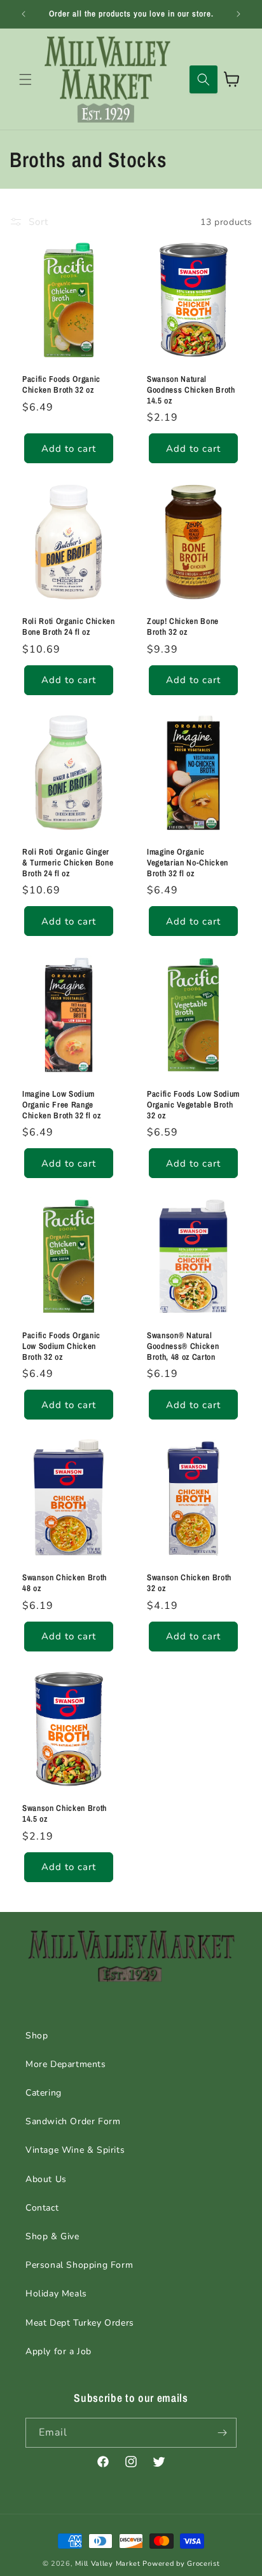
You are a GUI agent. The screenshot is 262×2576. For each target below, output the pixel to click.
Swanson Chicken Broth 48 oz (65, 1583)
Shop (37, 2036)
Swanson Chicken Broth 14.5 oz (65, 1813)
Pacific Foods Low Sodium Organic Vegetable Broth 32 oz (193, 1104)
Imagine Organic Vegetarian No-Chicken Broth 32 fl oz (188, 862)
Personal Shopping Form (79, 2265)
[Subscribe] (222, 2433)
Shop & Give (52, 2236)
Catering (44, 2093)
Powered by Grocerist (181, 2564)
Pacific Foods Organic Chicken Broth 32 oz (61, 384)
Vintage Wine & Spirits (75, 2150)
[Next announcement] (238, 14)
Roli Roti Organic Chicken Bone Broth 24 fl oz (69, 627)
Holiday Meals (56, 2294)
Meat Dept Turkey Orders (80, 2323)
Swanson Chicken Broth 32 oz (189, 1583)
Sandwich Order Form (73, 2121)
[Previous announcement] (24, 14)
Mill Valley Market (108, 2564)
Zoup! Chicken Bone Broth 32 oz (183, 627)
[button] (25, 79)
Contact (42, 2208)
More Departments (66, 2064)
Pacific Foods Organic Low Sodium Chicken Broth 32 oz (61, 1346)
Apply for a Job (59, 2351)
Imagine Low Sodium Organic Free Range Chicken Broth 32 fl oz (62, 1104)
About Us (46, 2179)
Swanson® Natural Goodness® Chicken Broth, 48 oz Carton (183, 1346)
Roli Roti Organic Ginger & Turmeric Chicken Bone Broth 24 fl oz (68, 862)
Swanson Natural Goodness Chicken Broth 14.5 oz (191, 390)
